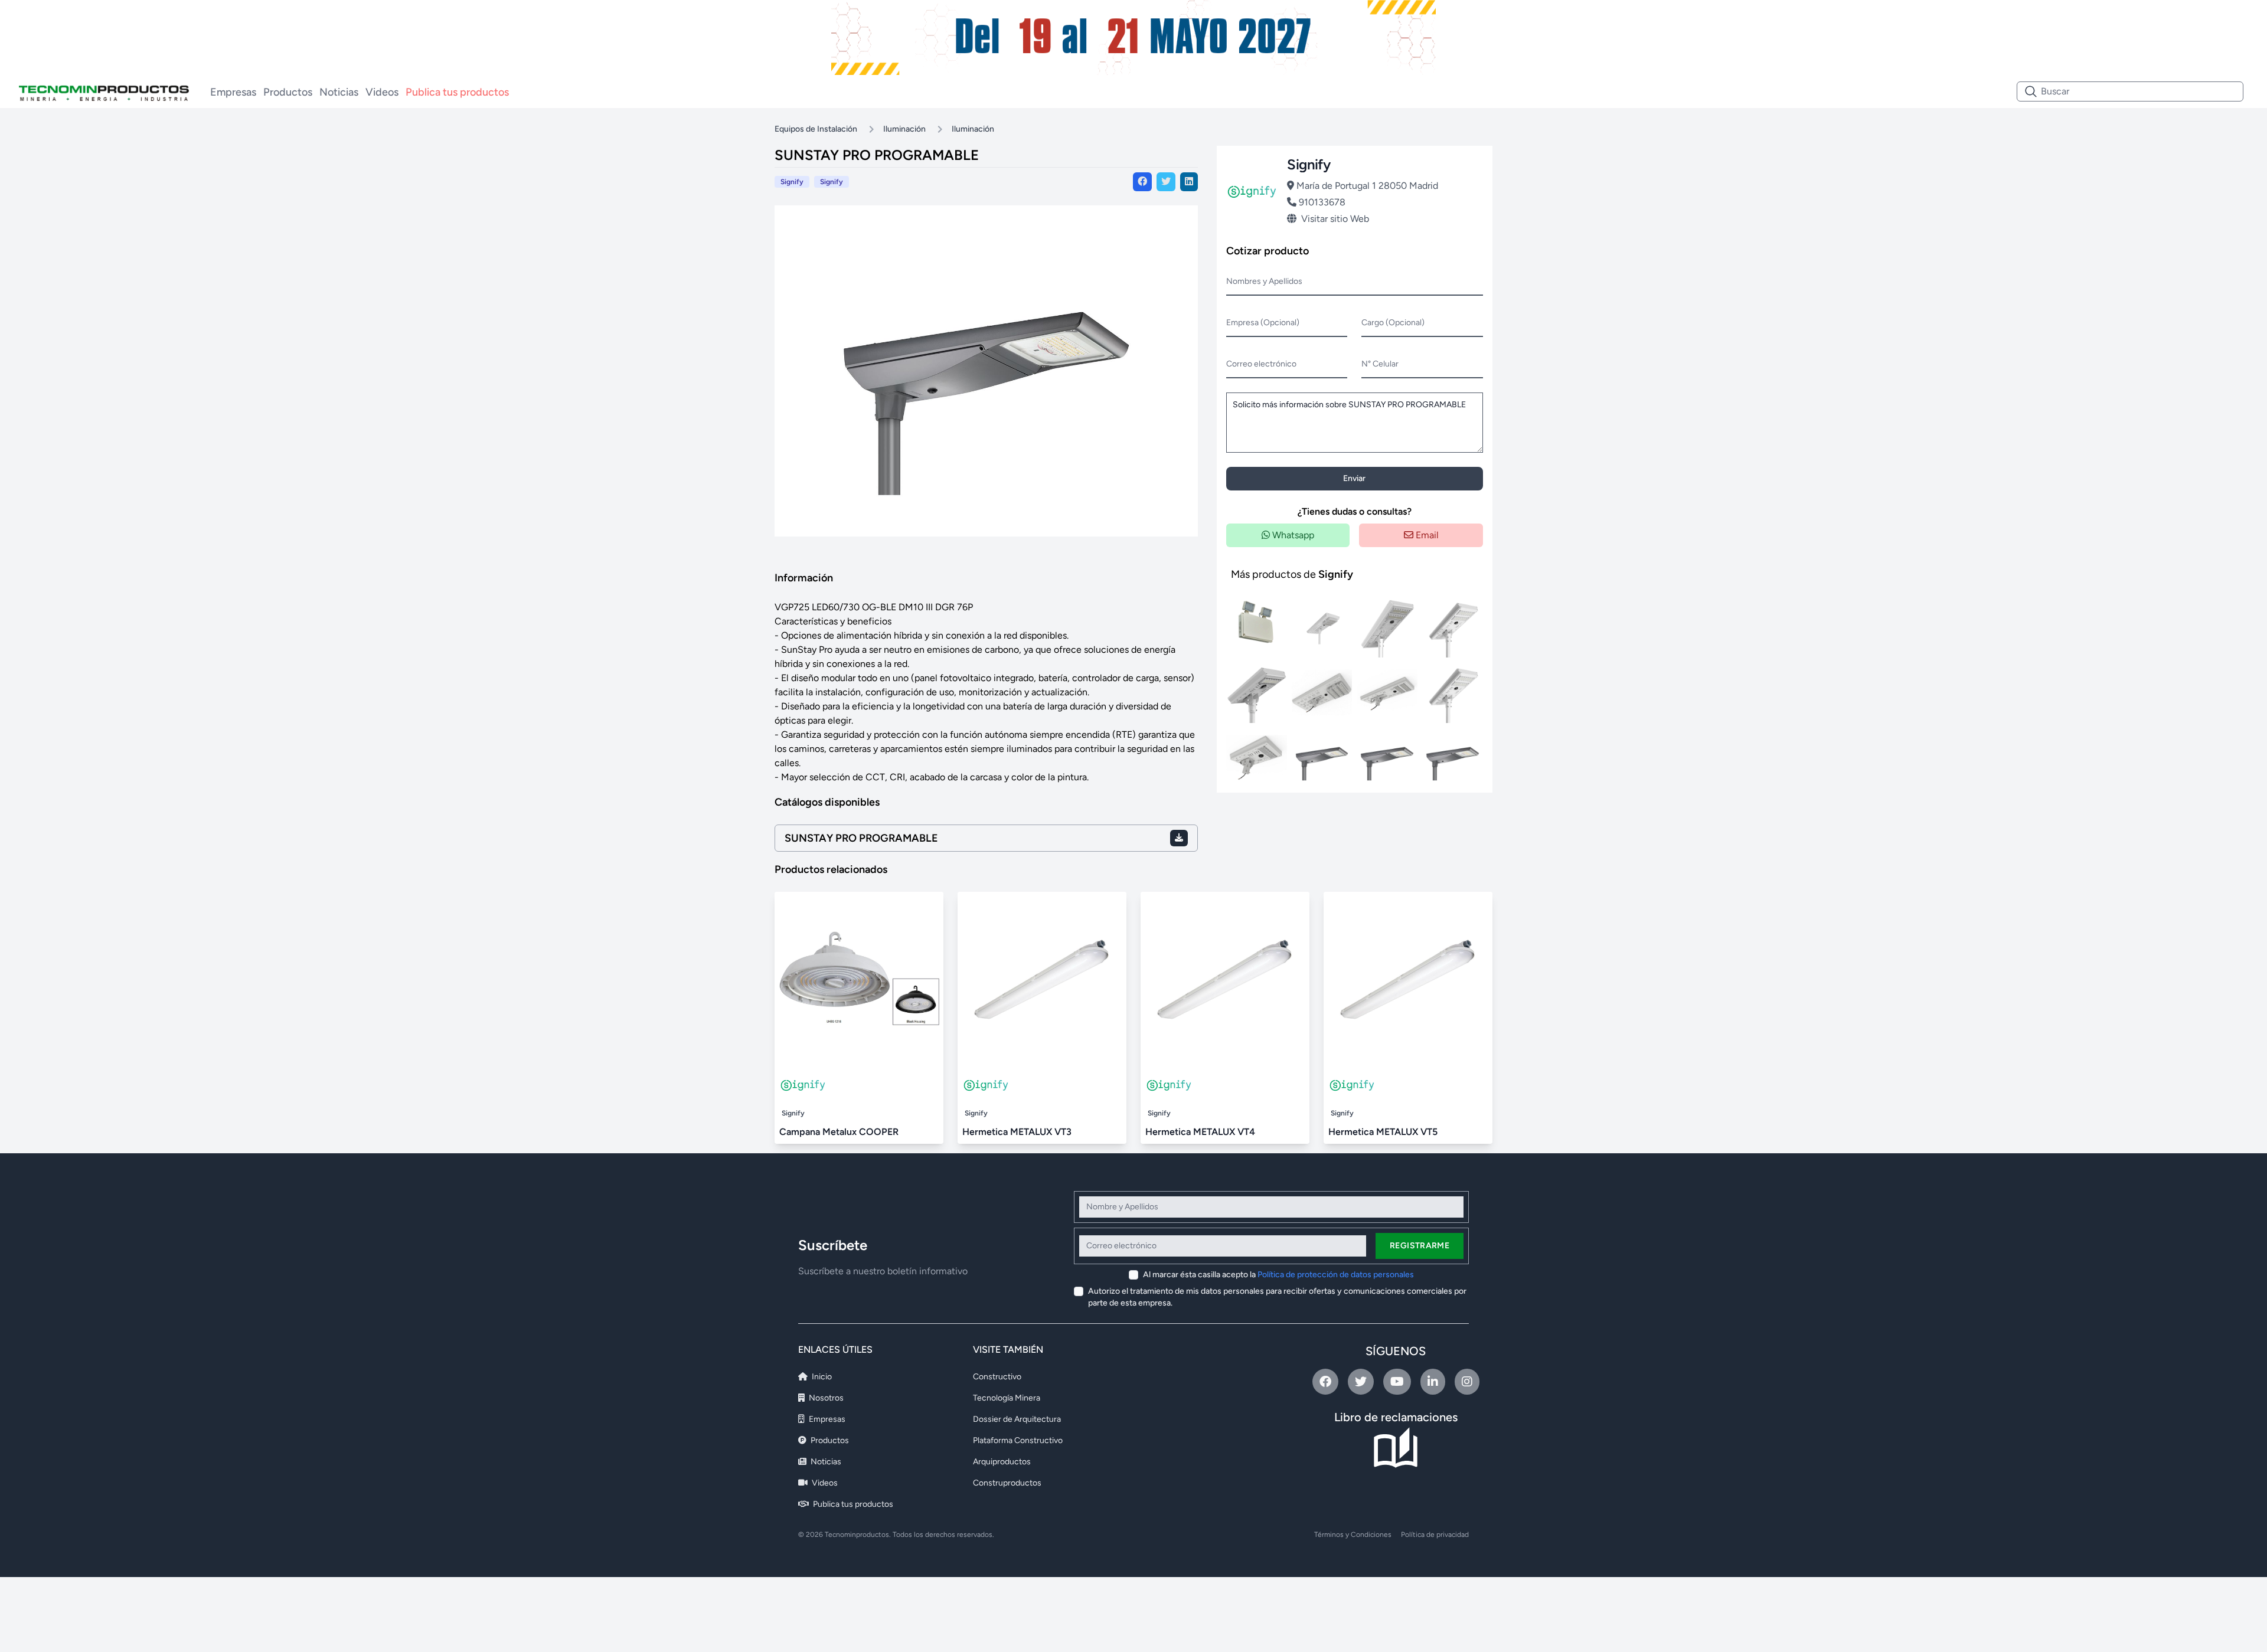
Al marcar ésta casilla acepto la (1278, 1275)
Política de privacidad (1435, 1535)
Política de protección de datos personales (1336, 1275)
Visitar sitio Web (1335, 219)
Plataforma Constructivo (1018, 1440)
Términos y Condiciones (1353, 1535)
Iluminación (904, 129)
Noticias (339, 92)
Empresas (233, 92)
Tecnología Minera (1007, 1398)
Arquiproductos (1002, 1462)
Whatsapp (1292, 535)
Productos (288, 92)
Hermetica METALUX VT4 (1200, 1132)
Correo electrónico (1261, 364)
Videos (382, 92)
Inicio (821, 1377)
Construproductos (1007, 1483)
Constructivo (997, 1377)
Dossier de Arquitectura (1017, 1419)
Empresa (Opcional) (1263, 323)
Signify (832, 182)
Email (1426, 535)
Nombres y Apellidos (1264, 281)
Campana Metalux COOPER (839, 1132)
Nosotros (825, 1398)
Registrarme (1420, 1246)
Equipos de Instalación (816, 129)
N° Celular (1380, 364)
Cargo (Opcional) (1393, 323)
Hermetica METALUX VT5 (1383, 1132)
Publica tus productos (457, 92)
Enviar (1354, 478)
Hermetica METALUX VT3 (1017, 1132)
